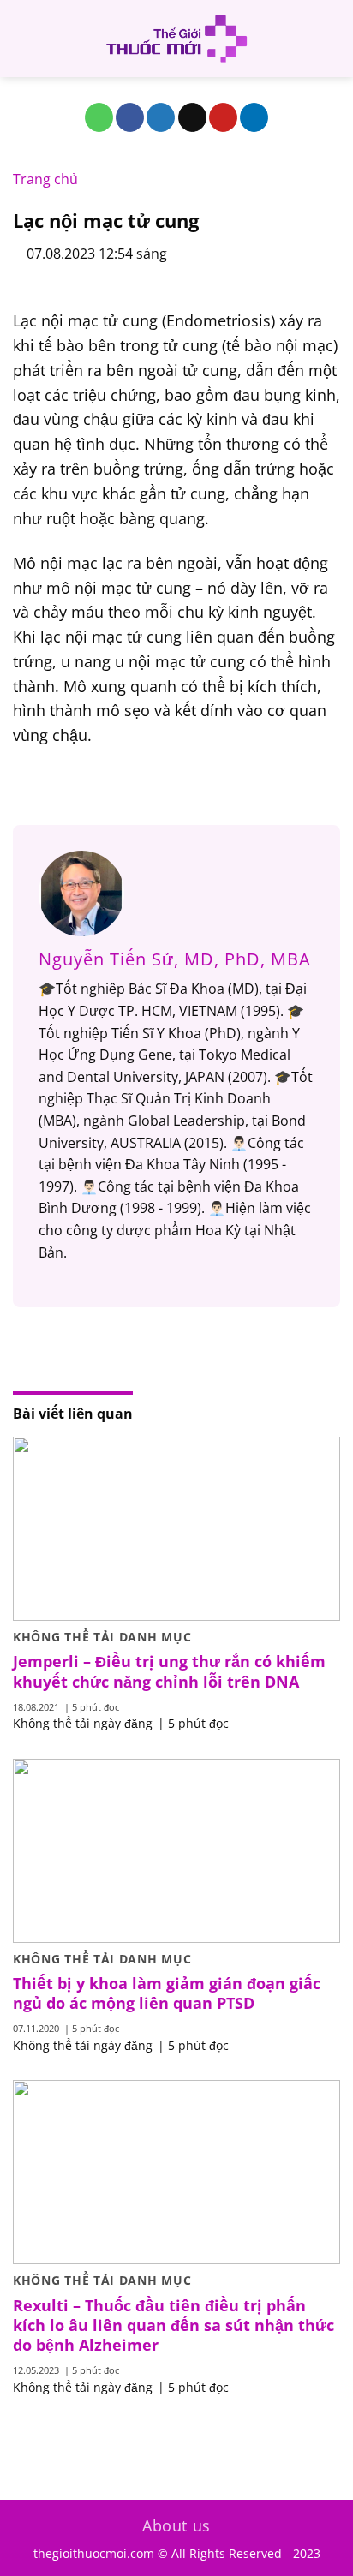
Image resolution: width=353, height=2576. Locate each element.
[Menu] (23, 38)
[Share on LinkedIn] (254, 117)
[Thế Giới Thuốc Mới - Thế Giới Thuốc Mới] (176, 39)
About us (176, 2525)
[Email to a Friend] (192, 117)
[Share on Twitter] (161, 117)
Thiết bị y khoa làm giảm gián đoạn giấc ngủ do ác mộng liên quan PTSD (167, 1993)
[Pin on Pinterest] (223, 117)
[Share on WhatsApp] (99, 117)
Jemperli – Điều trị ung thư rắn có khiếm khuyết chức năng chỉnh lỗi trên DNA (169, 1671)
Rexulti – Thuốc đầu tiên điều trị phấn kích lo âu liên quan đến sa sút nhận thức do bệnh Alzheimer (174, 2326)
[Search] (334, 39)
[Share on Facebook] (130, 117)
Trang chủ (45, 179)
